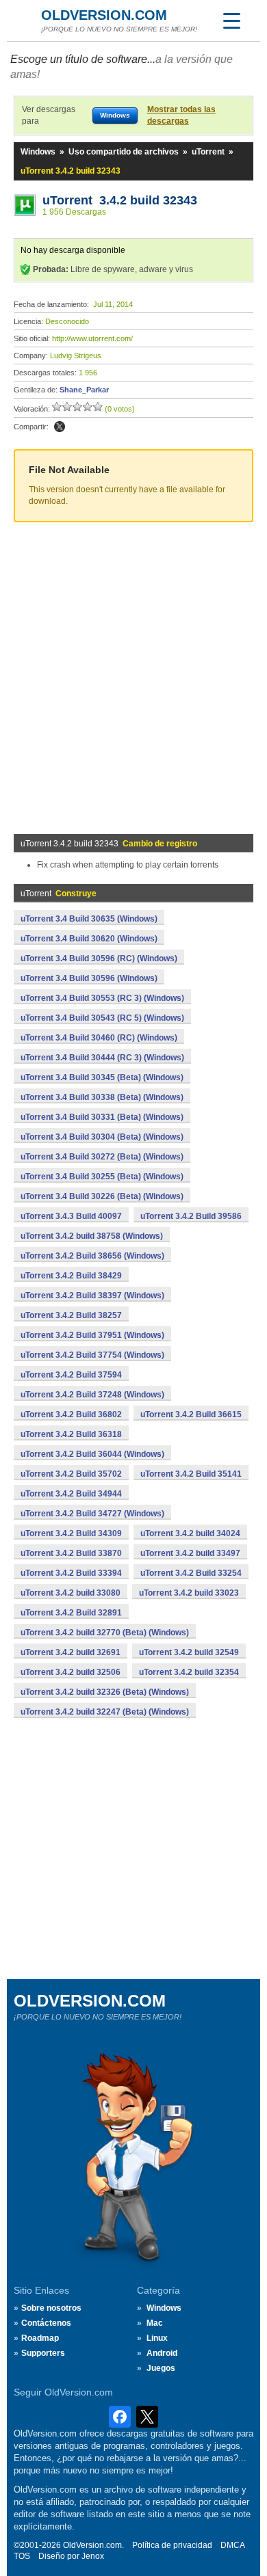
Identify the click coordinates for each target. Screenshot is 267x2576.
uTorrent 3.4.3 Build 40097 (71, 1216)
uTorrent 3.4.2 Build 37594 (71, 1375)
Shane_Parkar (84, 390)
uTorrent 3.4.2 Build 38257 (71, 1315)
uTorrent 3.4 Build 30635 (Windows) (89, 919)
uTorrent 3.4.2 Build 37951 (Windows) (92, 1335)
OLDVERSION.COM (104, 15)
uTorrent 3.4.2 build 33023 (189, 1593)
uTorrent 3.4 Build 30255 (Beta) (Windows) (102, 1177)
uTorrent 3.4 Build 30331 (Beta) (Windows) (102, 1117)
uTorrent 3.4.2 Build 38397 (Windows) (92, 1296)
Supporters (43, 2353)
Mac (155, 2323)
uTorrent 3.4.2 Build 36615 (191, 1414)
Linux (157, 2338)
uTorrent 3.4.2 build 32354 (189, 1672)
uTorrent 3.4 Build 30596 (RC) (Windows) (99, 958)
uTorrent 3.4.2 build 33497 (190, 1553)
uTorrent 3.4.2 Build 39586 (191, 1216)
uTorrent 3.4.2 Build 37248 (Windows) (92, 1395)
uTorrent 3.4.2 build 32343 (120, 200)
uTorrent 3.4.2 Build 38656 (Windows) (92, 1256)
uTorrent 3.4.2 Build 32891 (71, 1613)
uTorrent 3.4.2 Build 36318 (71, 1434)
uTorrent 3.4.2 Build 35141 (191, 1474)
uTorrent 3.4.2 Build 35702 (71, 1474)
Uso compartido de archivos (124, 152)
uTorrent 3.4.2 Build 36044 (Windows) (92, 1454)
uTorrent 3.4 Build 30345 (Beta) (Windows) (102, 1077)
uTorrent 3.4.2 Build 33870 (71, 1553)
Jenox (93, 2556)
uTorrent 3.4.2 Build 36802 (71, 1414)
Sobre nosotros (51, 2308)
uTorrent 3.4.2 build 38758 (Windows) (92, 1236)
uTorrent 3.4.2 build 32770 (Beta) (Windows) (105, 1633)
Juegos (161, 2368)
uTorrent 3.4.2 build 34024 (190, 1533)
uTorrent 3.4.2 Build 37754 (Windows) (92, 1355)
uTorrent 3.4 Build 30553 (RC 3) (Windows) (102, 998)
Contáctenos (46, 2323)
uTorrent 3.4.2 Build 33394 (71, 1573)
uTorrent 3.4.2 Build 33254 (191, 1573)
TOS (22, 2556)
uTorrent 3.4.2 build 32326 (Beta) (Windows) (105, 1692)
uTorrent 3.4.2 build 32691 (71, 1652)
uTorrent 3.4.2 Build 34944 (71, 1494)
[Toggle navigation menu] (231, 21)
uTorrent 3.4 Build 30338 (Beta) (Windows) (102, 1097)
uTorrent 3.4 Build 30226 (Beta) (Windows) (102, 1196)
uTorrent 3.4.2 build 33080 (71, 1593)
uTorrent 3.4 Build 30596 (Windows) (89, 978)
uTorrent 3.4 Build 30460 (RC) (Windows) (99, 1038)
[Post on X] (60, 427)
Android (162, 2353)
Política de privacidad (172, 2545)
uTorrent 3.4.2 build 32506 (71, 1672)
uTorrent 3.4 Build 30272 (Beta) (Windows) (102, 1157)
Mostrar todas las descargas (181, 115)
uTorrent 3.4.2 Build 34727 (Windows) (92, 1514)
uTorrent (208, 152)
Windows (38, 152)
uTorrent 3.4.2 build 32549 (189, 1652)
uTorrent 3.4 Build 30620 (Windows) (89, 939)
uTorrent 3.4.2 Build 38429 (71, 1276)
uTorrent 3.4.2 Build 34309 (71, 1533)
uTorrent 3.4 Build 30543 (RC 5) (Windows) (102, 1018)
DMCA (233, 2545)
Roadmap (40, 2338)
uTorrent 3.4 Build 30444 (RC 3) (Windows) (102, 1058)
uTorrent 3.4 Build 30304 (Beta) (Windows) (102, 1137)
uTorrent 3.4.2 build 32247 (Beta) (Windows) (105, 1712)
